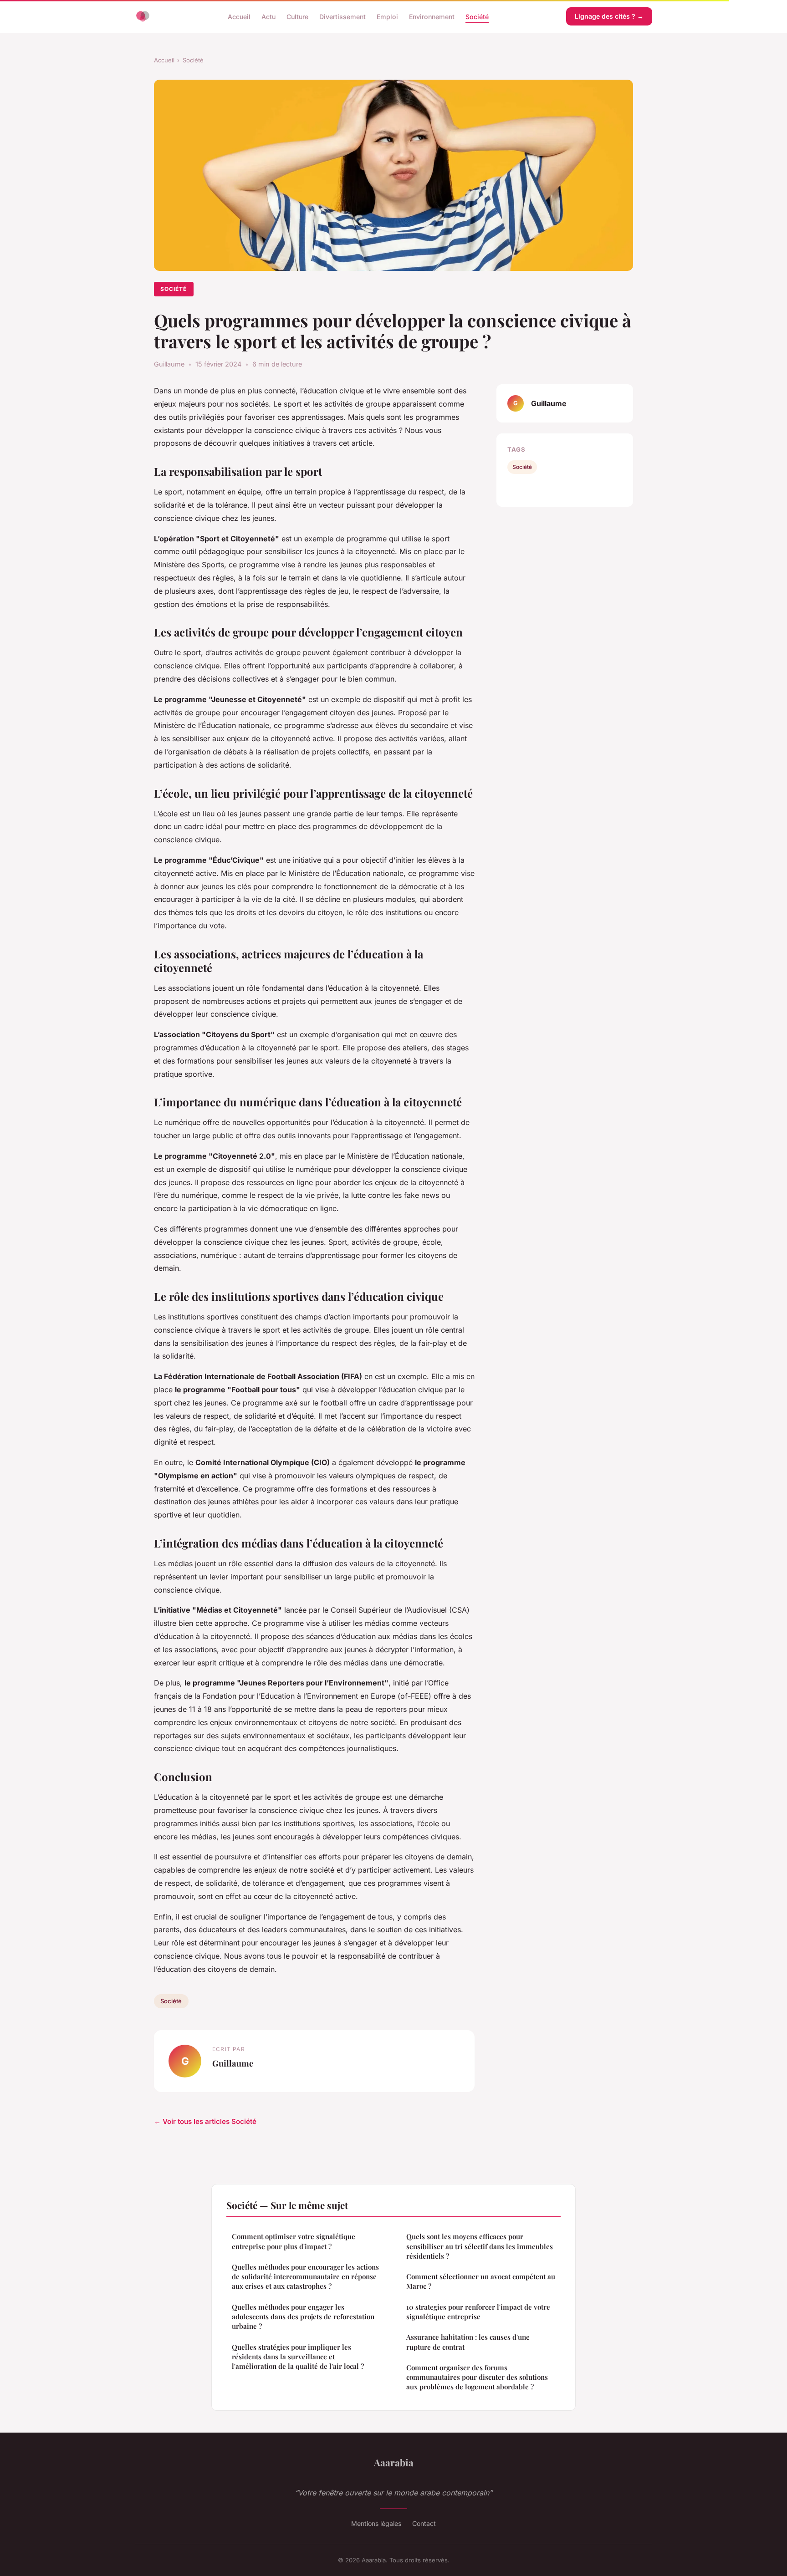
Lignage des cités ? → (609, 16)
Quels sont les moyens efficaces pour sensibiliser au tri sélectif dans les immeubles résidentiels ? (480, 2246)
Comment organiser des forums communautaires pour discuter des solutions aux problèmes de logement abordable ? (477, 2377)
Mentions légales (376, 2523)
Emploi (387, 16)
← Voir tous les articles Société (205, 2121)
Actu (268, 16)
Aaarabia (394, 2462)
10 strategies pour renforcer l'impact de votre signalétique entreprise (478, 2312)
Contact (424, 2523)
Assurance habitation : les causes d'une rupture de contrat (468, 2342)
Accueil (239, 16)
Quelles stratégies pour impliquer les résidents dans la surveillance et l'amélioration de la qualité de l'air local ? (298, 2357)
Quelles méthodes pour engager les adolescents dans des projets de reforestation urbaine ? (303, 2317)
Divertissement (342, 16)
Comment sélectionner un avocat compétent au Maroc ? (481, 2281)
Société (477, 16)
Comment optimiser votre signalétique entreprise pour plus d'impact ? (294, 2241)
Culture (297, 16)
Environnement (432, 16)
